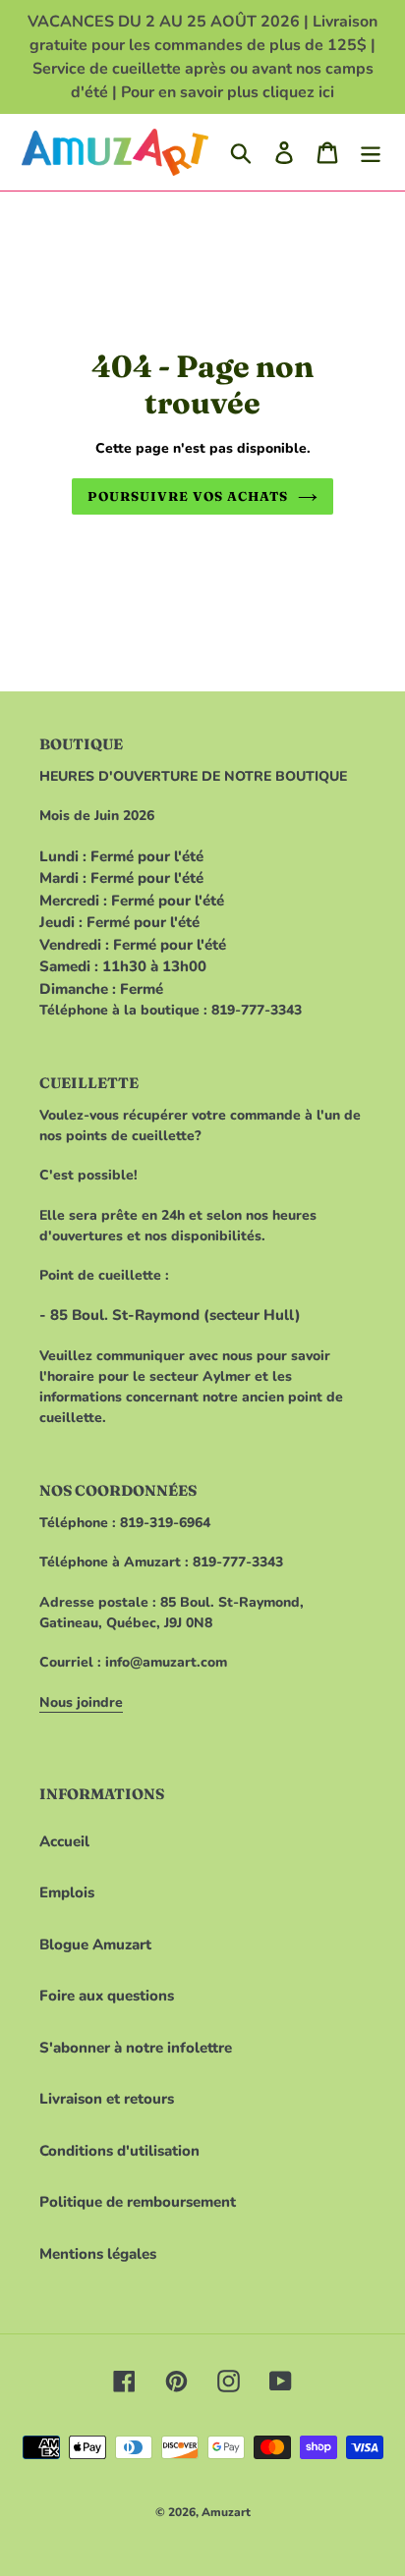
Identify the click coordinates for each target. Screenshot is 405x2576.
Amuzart (226, 2512)
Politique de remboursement (138, 2202)
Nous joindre (81, 1702)
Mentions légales (98, 2254)
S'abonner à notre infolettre (136, 2048)
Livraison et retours (107, 2099)
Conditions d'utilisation (119, 2151)
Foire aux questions (107, 1996)
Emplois (67, 1892)
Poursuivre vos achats (188, 496)
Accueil (64, 1841)
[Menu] (371, 152)
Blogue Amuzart (95, 1945)
